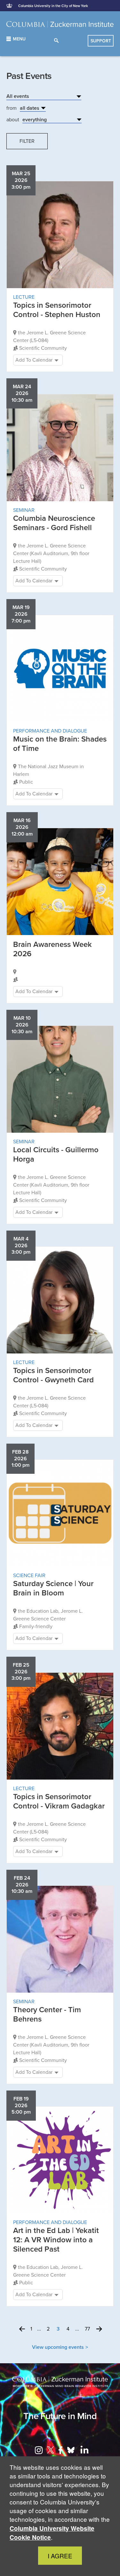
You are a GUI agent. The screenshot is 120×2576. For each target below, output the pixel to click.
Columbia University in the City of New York (53, 6)
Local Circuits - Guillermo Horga (56, 1155)
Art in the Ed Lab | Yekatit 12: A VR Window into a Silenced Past (56, 2240)
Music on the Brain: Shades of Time (60, 744)
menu (19, 39)
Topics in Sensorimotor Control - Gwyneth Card (53, 1375)
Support (101, 41)
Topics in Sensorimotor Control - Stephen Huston (57, 310)
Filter (27, 141)
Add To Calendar (34, 360)
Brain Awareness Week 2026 (52, 949)
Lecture (24, 297)
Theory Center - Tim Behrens (47, 2014)
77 (87, 2329)
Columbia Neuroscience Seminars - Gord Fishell (54, 523)
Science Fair (29, 1576)
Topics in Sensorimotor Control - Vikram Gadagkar (59, 1801)
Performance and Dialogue (50, 731)
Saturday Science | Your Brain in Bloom (53, 1588)
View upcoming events (58, 2347)
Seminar (24, 510)
